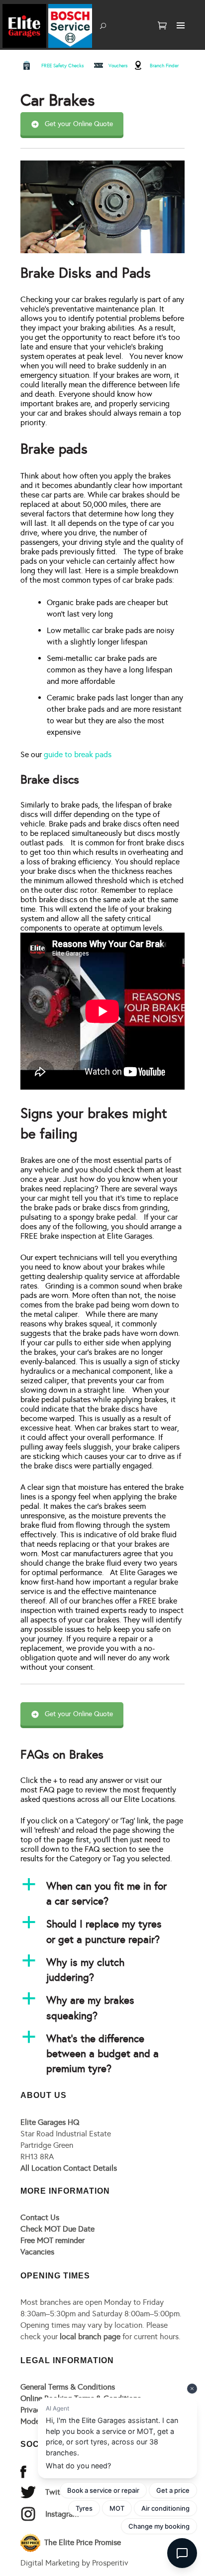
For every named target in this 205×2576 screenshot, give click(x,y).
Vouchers (118, 66)
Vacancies (37, 2252)
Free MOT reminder (52, 2240)
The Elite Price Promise (82, 2542)
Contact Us (40, 2217)
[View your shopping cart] (162, 26)
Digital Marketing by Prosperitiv (74, 2563)
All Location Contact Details (69, 2168)
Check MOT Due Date (57, 2229)
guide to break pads (78, 754)
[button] (102, 1894)
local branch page (90, 2336)
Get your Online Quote (79, 124)
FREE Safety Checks (63, 66)
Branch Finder (164, 66)
